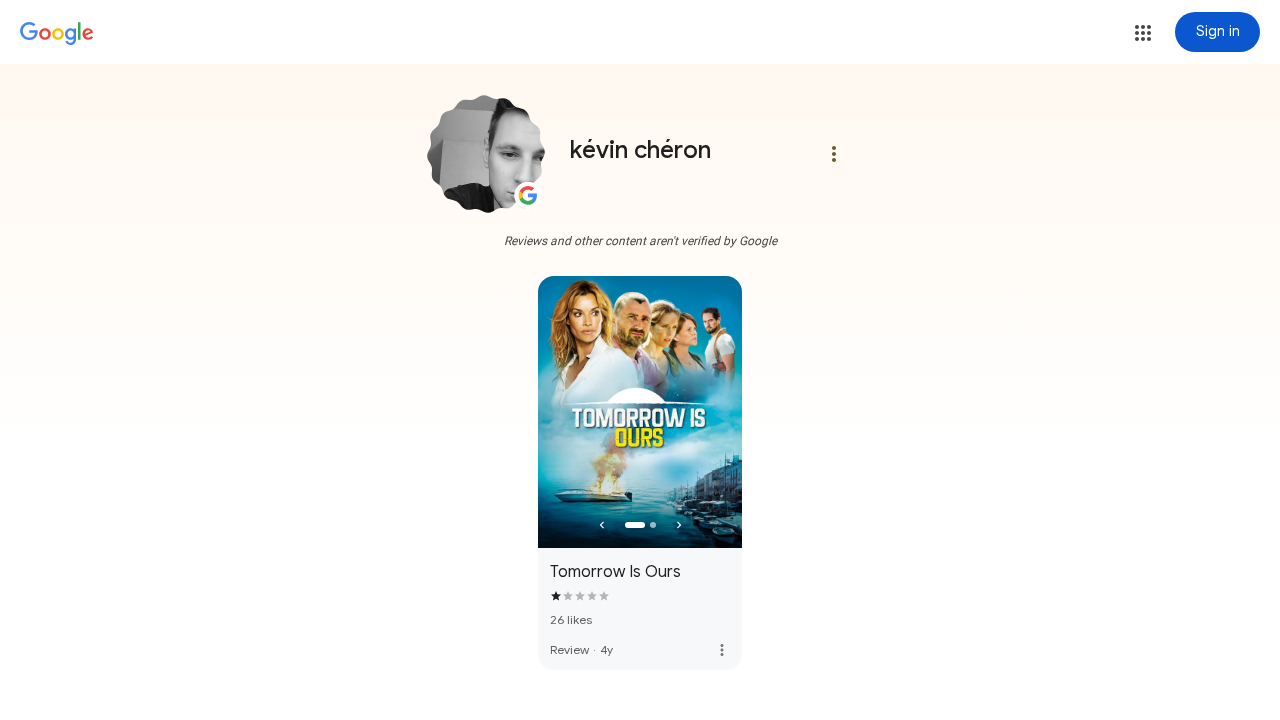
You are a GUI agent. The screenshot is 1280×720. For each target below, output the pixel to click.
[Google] (57, 34)
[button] (1143, 33)
